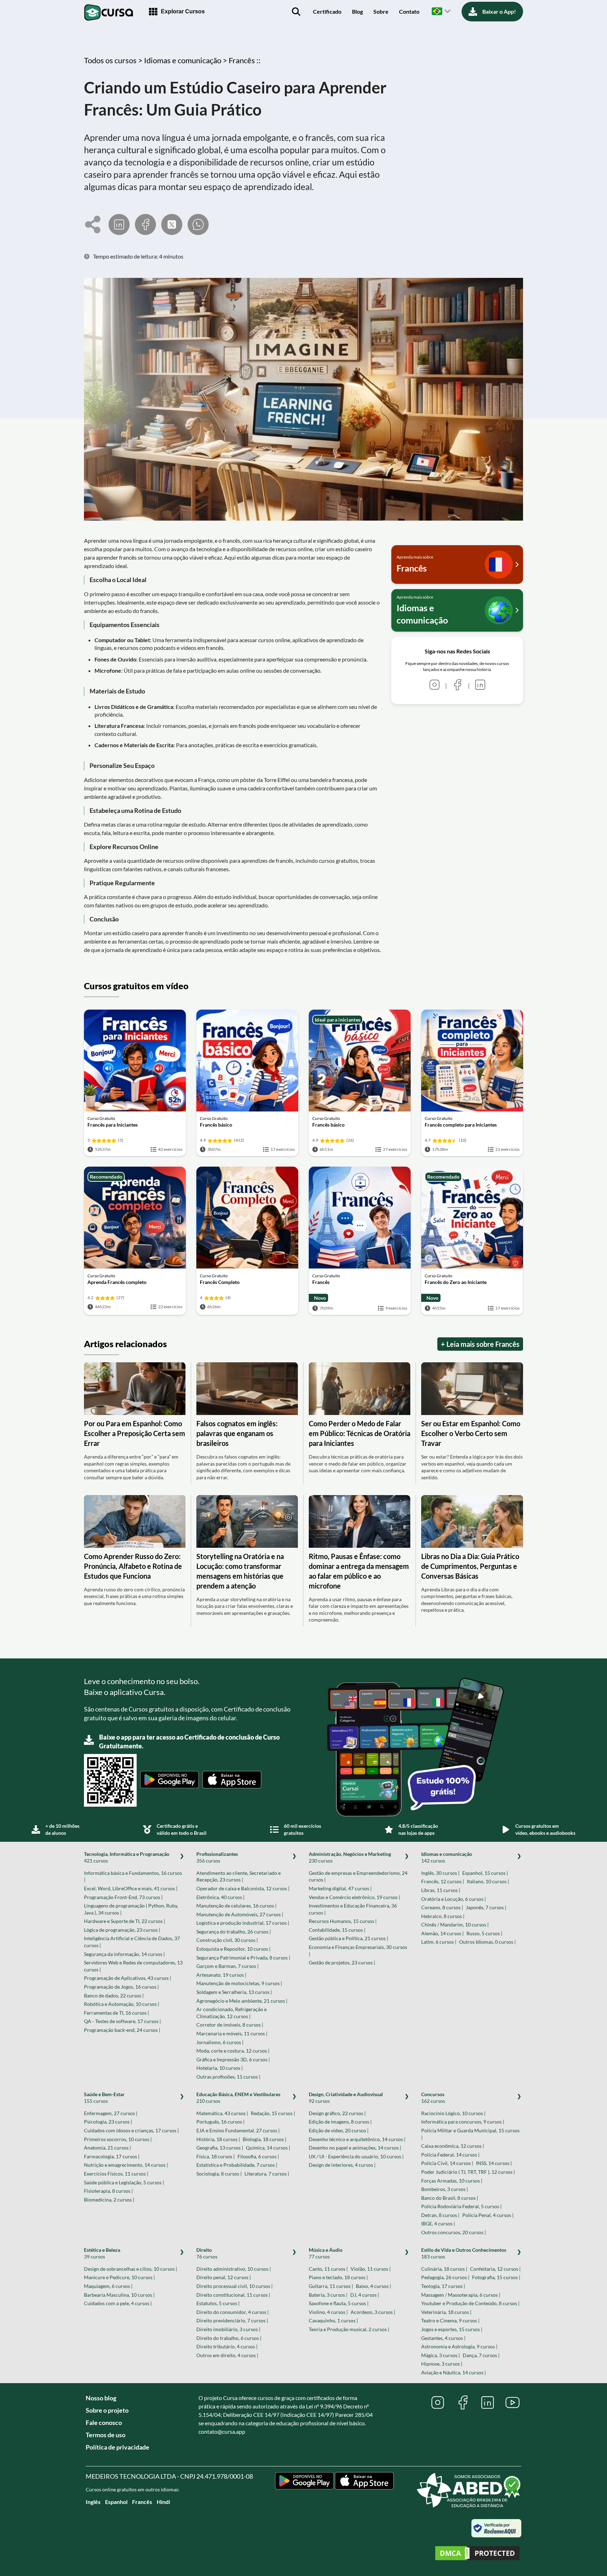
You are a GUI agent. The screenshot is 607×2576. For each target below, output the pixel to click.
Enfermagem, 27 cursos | (111, 2113)
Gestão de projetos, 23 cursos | (342, 1962)
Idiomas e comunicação (447, 1857)
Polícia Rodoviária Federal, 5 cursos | (461, 2206)
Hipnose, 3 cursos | (442, 2364)
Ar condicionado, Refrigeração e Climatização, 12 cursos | (231, 2013)
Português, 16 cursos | (220, 2122)
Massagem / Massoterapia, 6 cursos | (461, 2295)
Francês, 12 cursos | (443, 1881)
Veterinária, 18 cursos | (446, 2312)
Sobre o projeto (107, 2410)
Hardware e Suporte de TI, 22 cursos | (125, 1921)
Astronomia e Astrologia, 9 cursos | (459, 2346)
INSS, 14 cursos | (494, 2163)
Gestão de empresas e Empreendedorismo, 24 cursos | (358, 1876)
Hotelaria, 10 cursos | (220, 2068)
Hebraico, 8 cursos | (443, 1916)
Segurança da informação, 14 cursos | (124, 1954)
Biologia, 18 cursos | (265, 2139)
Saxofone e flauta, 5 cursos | (339, 2303)
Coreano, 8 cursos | (442, 1907)
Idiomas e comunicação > (186, 60)
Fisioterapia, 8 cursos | (108, 2191)
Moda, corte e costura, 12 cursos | (233, 2051)
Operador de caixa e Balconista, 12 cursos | (243, 1888)
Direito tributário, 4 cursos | (227, 2346)
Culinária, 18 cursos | (444, 2269)
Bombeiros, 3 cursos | (445, 2189)
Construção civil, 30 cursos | (227, 1940)
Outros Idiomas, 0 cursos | (487, 1942)
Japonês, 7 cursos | (486, 1907)
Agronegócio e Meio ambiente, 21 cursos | (242, 2001)
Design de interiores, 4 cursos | (342, 2165)
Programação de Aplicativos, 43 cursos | (128, 1978)
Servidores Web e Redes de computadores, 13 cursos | (133, 1966)
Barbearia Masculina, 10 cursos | (119, 2295)
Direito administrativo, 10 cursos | (234, 2269)
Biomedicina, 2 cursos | (109, 2200)
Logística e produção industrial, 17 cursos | (243, 1923)
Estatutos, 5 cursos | (218, 2303)
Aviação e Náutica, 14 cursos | (453, 2372)
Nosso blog (101, 2398)
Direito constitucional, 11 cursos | (233, 2295)
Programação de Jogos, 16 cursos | (121, 1987)
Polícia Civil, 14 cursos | (447, 2163)
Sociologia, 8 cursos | (219, 2174)
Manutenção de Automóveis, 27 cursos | (240, 1914)
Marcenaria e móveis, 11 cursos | (232, 2033)
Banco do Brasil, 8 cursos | (450, 2198)
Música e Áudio (326, 2253)
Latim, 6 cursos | (439, 1942)
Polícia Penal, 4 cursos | (488, 2215)
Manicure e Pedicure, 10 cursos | (119, 2277)
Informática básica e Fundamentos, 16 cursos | (133, 1876)
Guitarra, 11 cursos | (331, 2286)
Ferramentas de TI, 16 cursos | (116, 2013)
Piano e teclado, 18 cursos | (338, 2277)
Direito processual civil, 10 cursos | (234, 2286)
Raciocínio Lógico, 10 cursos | (453, 2113)
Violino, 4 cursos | (328, 2312)
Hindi (163, 2502)
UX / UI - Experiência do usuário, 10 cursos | (356, 2156)
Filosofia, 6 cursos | (258, 2156)
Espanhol (116, 2502)
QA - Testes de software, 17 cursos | (122, 2021)
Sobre (381, 11)
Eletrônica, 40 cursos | (220, 1897)
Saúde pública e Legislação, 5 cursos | (124, 2182)
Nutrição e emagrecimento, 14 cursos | (126, 2165)
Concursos (433, 2098)
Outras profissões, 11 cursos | (228, 2077)
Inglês (93, 2502)
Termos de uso (106, 2435)
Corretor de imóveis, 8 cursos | (230, 2025)
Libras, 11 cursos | (441, 1890)
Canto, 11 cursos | (328, 2269)
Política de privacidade (118, 2447)
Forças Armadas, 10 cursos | (452, 2181)
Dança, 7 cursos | (481, 2355)
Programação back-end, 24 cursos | (122, 2030)
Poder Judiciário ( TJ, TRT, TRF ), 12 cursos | (468, 2172)
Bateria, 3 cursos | (328, 2295)
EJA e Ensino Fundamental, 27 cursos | (238, 2130)
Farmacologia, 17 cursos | (112, 2156)
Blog (357, 11)
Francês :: (245, 60)
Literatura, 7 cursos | (267, 2174)
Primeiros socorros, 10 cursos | (118, 2139)
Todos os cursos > (114, 60)
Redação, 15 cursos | (273, 2113)
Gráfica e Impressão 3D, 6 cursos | (233, 2059)
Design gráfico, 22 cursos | (337, 2113)
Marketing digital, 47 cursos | (340, 1888)
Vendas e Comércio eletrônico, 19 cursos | (354, 1897)
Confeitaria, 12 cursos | (495, 2269)
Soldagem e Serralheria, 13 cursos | (234, 1992)
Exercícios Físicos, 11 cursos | (116, 2174)
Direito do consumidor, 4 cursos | (233, 2312)
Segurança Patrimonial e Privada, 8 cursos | (243, 1958)
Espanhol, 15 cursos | (485, 1873)
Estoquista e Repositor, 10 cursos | (233, 1949)
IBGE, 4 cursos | (438, 2223)
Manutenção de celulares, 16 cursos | (236, 1906)
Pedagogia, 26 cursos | (445, 2277)
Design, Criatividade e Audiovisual (346, 2098)
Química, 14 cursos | (268, 2148)
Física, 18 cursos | (216, 2156)
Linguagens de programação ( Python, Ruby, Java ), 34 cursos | (131, 1909)
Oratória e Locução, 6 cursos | (453, 1899)
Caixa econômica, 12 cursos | (453, 2146)
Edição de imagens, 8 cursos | (340, 2122)
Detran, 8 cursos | (440, 2215)
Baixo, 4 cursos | (373, 2286)
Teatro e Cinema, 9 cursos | (450, 2320)
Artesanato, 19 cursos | (221, 1975)
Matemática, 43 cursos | (222, 2113)
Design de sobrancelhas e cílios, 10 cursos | (130, 2269)
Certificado (327, 11)
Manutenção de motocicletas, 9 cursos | (239, 1983)
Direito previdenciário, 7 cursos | (232, 2320)
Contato (409, 11)
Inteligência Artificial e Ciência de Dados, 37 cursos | (132, 1942)
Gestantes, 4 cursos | (443, 2338)
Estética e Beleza (102, 2253)
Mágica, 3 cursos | (440, 2355)
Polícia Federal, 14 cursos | (450, 2155)
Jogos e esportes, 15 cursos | (452, 2329)
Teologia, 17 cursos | (443, 2286)
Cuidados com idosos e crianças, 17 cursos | (131, 2130)
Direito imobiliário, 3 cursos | (228, 2329)
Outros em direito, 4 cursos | (227, 2355)
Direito (207, 2253)
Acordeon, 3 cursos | (373, 2312)
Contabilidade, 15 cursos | (337, 1930)
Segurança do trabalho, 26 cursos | (234, 1932)
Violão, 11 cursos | (371, 2269)
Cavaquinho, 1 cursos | (333, 2320)
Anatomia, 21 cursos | (107, 2148)
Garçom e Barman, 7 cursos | (227, 1966)
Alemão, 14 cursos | (442, 1933)
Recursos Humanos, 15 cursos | (343, 1921)
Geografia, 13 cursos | (220, 2148)
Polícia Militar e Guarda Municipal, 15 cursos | (470, 2134)
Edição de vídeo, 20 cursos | (339, 2130)
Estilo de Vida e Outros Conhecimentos (464, 2253)
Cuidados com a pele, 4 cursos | (118, 2303)
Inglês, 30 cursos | (440, 1873)
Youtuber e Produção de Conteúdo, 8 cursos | (470, 2303)
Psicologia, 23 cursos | (108, 2122)
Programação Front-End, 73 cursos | (123, 1897)
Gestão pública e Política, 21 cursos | (348, 1938)
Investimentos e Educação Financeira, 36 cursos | (353, 1909)
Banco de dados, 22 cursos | (114, 1995)
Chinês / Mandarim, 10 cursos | (455, 1925)
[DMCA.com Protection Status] (477, 2554)
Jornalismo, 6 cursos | (220, 2042)
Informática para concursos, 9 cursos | (463, 2122)
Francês (142, 2502)
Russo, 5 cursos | (484, 1933)
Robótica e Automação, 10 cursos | (122, 2004)
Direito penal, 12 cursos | (224, 2277)
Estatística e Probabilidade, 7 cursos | (237, 2165)
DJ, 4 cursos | (365, 2295)
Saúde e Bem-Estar (104, 2098)
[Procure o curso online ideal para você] (296, 12)
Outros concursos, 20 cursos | (453, 2232)
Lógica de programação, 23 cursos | (122, 1930)
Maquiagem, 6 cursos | (108, 2286)
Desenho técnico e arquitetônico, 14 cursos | (357, 2139)
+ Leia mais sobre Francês (480, 1344)
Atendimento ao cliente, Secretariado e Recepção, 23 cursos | (239, 1876)
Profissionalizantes (217, 1857)
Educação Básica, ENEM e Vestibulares (238, 2098)
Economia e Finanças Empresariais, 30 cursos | (358, 1951)
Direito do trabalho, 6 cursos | (229, 2338)
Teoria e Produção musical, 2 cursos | (349, 2329)
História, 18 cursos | (218, 2139)
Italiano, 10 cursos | (488, 1881)
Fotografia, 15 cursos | (496, 2277)
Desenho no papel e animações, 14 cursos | (355, 2148)
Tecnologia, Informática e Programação (127, 1857)
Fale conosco (104, 2422)
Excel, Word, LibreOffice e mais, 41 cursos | (131, 1888)
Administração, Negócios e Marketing (350, 1857)
